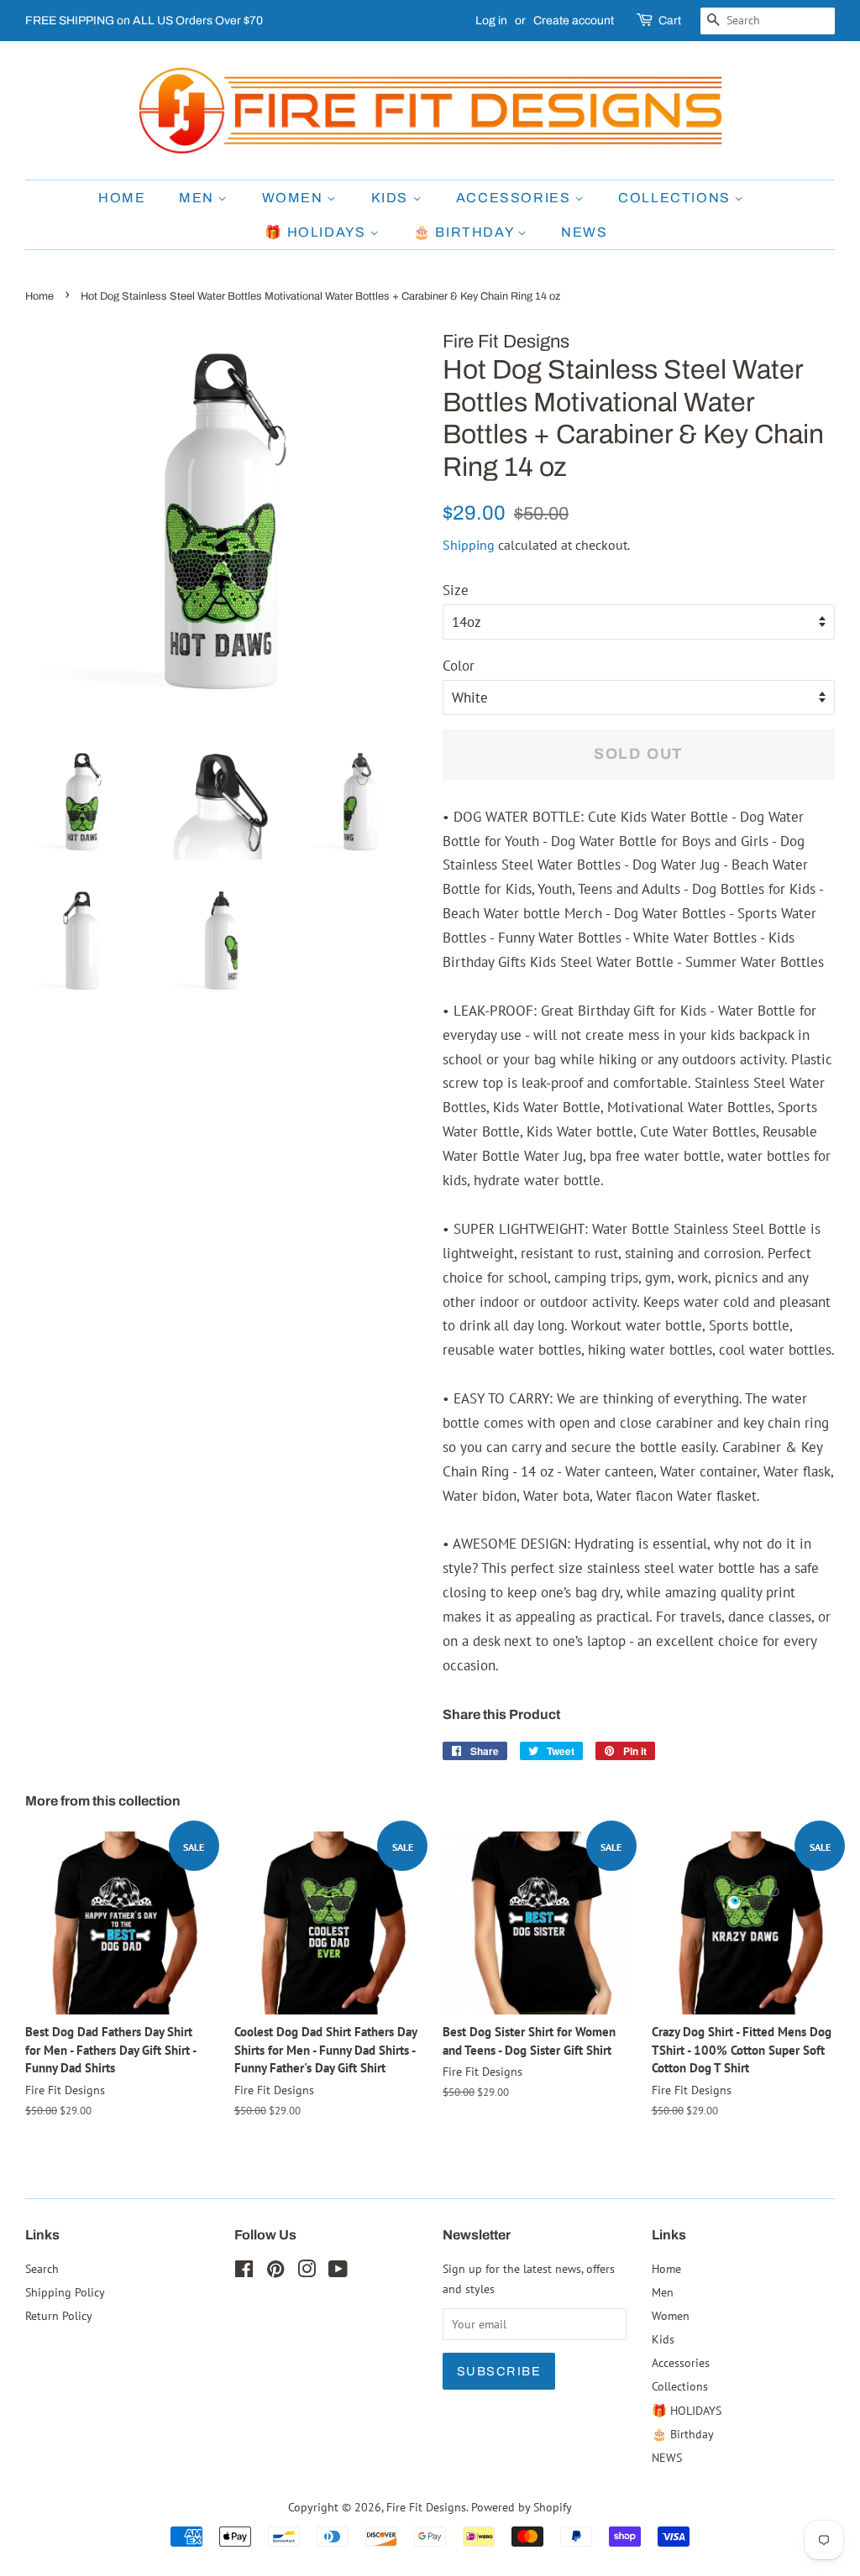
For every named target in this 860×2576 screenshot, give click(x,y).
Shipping (469, 545)
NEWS (584, 232)
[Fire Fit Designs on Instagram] (307, 2272)
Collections (676, 198)
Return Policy (59, 2315)
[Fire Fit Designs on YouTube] (338, 2272)
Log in (491, 21)
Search (42, 2268)
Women (295, 198)
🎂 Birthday (465, 232)
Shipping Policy (65, 2292)
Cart (670, 21)
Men (198, 198)
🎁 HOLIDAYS (317, 232)
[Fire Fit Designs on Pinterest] (275, 2272)
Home (122, 198)
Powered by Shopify (522, 2507)
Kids (392, 198)
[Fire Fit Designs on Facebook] (244, 2272)
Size (456, 590)
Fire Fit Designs (426, 2507)
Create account (574, 21)
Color (459, 666)
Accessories (515, 198)
